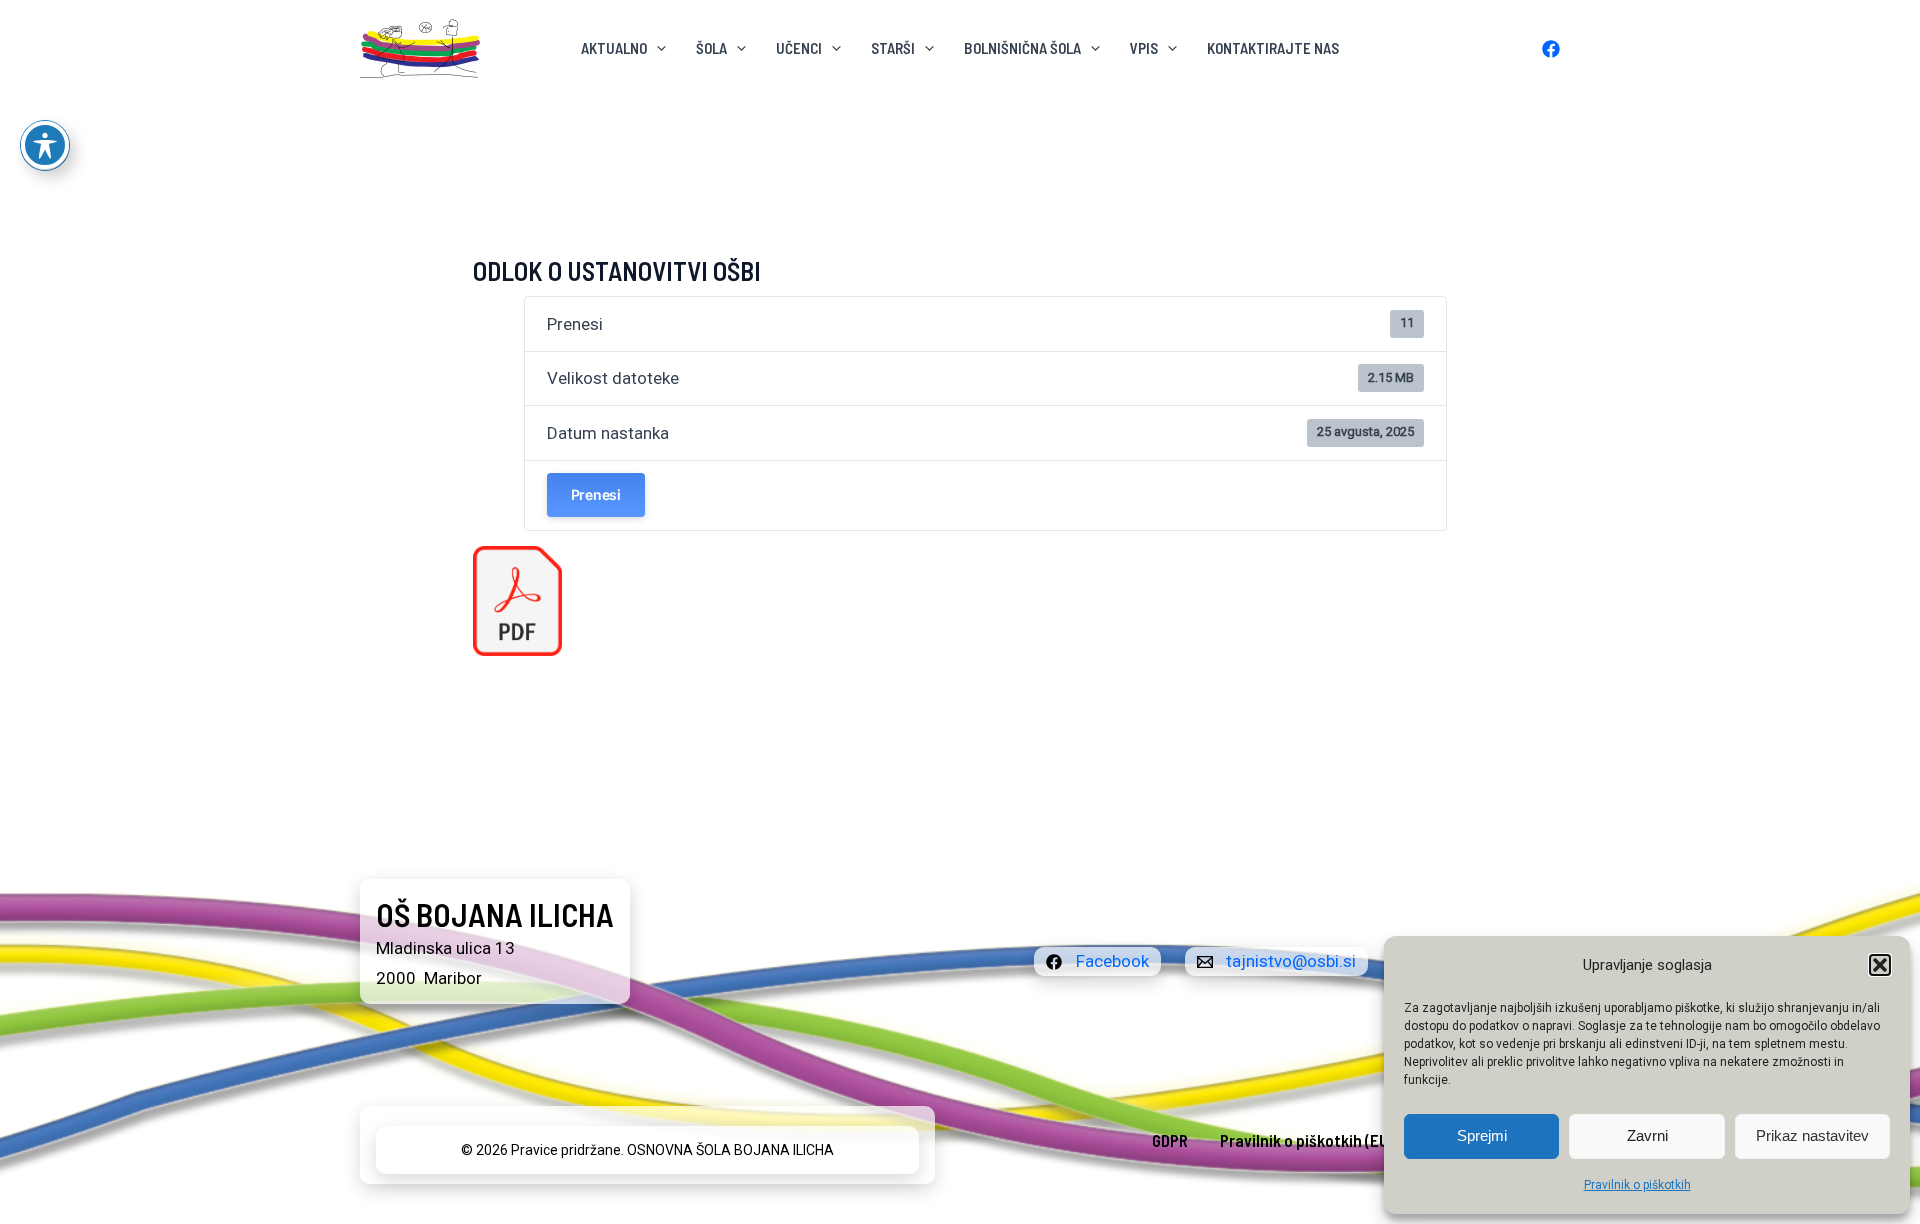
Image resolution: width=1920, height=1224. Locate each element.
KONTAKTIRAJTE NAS (1273, 48)
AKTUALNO (614, 48)
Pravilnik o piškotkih (1637, 1185)
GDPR (1170, 1140)
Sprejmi (1482, 1135)
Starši (893, 48)
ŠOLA (711, 48)
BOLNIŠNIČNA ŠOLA (1022, 48)
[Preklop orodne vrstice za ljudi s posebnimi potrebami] (45, 145)
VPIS (1144, 48)
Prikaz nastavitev (1812, 1135)
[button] (1880, 965)
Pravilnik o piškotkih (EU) (1307, 1140)
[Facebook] (1551, 49)
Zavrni (1647, 1135)
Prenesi (596, 494)
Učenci (799, 48)
